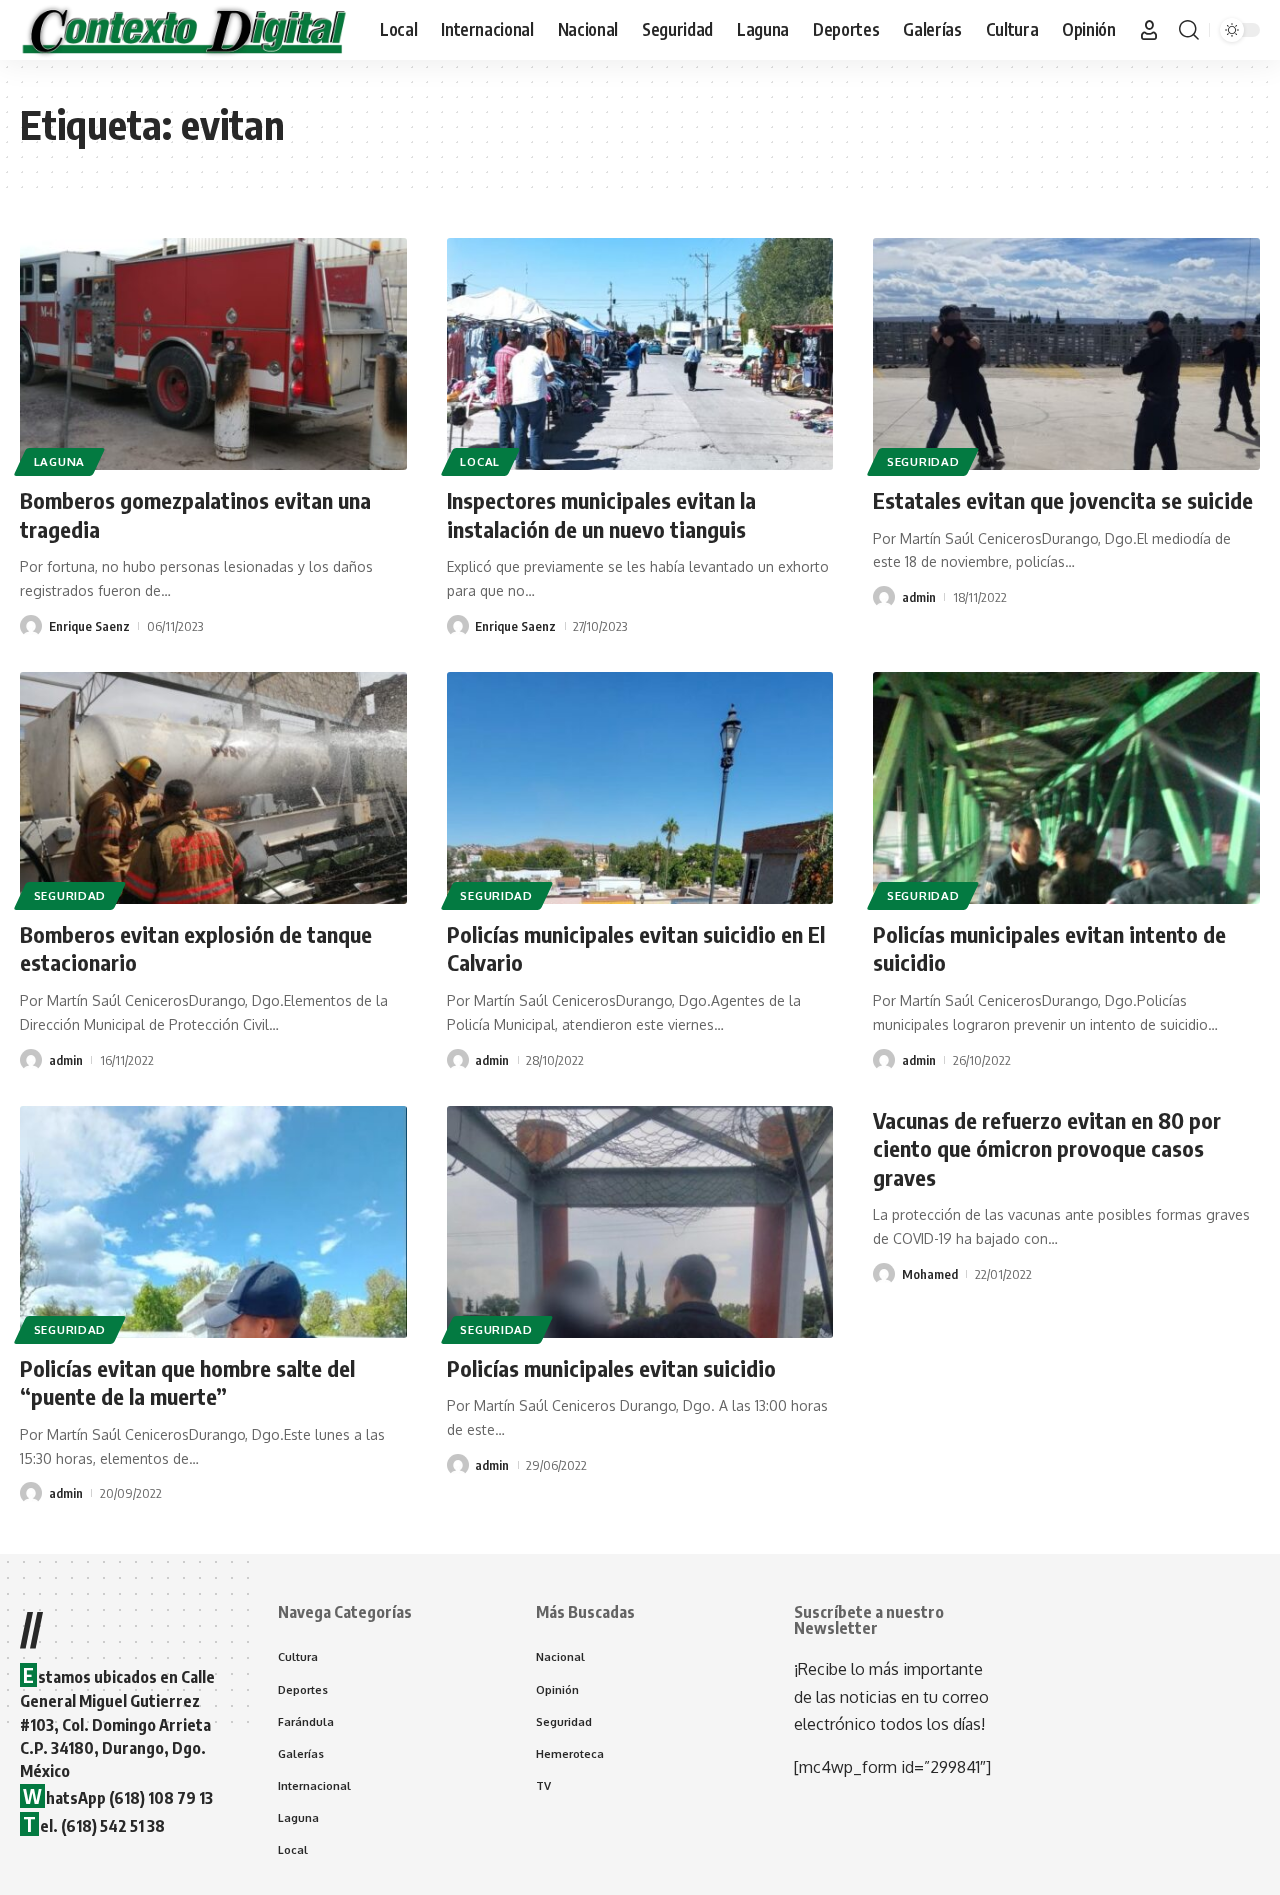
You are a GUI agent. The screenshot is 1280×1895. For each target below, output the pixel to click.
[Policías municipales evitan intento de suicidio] (1066, 788)
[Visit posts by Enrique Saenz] (31, 626)
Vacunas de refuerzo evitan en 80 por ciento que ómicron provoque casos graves (1047, 1148)
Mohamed (930, 1274)
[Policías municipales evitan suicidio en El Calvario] (640, 788)
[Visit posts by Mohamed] (884, 1274)
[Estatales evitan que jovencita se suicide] (1066, 354)
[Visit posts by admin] (884, 597)
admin (919, 597)
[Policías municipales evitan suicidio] (640, 1222)
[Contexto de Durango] (184, 30)
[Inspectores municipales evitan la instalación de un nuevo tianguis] (640, 354)
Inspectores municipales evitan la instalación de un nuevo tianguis (601, 514)
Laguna (59, 461)
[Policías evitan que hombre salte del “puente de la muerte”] (213, 1222)
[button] (1149, 30)
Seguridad (923, 461)
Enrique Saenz (89, 626)
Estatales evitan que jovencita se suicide (1063, 500)
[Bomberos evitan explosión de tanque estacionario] (213, 788)
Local (480, 461)
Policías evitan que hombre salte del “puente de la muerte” (187, 1382)
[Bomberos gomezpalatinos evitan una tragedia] (213, 354)
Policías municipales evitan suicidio (611, 1368)
